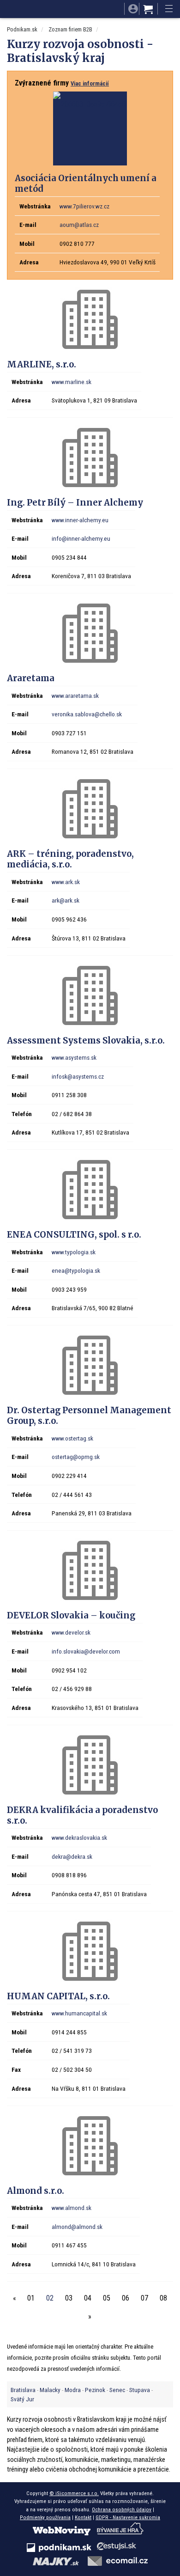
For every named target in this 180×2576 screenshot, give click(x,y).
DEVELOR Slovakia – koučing (71, 1615)
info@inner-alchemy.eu (81, 538)
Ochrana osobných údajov (122, 2509)
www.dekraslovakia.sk (79, 1837)
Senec (117, 2390)
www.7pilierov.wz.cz (84, 206)
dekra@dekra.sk (72, 1856)
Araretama (31, 678)
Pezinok (95, 2390)
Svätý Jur (22, 2399)
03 (69, 2298)
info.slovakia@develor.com (86, 1651)
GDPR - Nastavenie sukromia (128, 2517)
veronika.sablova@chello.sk (87, 714)
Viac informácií (90, 83)
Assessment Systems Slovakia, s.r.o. (86, 1041)
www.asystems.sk (74, 1057)
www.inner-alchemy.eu (80, 520)
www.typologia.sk (74, 1252)
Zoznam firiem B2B (70, 29)
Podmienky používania (45, 2517)
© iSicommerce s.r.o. (74, 2493)
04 (88, 2298)
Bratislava (23, 2390)
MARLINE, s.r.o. (42, 364)
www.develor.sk (71, 1632)
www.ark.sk (66, 882)
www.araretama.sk (75, 696)
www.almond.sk (72, 2208)
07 (144, 2298)
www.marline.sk (72, 382)
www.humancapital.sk (79, 2013)
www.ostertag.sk (72, 1438)
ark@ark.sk (66, 900)
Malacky (50, 2390)
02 (50, 2298)
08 (163, 2298)
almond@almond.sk (77, 2227)
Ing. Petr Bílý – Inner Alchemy (75, 503)
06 (126, 2298)
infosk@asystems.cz (78, 1076)
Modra (73, 2390)
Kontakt (83, 2517)
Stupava (140, 2390)
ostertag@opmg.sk (76, 1457)
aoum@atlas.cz (79, 225)
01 (31, 2298)
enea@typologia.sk (76, 1270)
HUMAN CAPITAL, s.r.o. (58, 1996)
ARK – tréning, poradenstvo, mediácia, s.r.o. (70, 859)
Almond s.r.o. (36, 2191)
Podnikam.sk (22, 29)
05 (107, 2298)
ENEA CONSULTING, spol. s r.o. (74, 1235)
